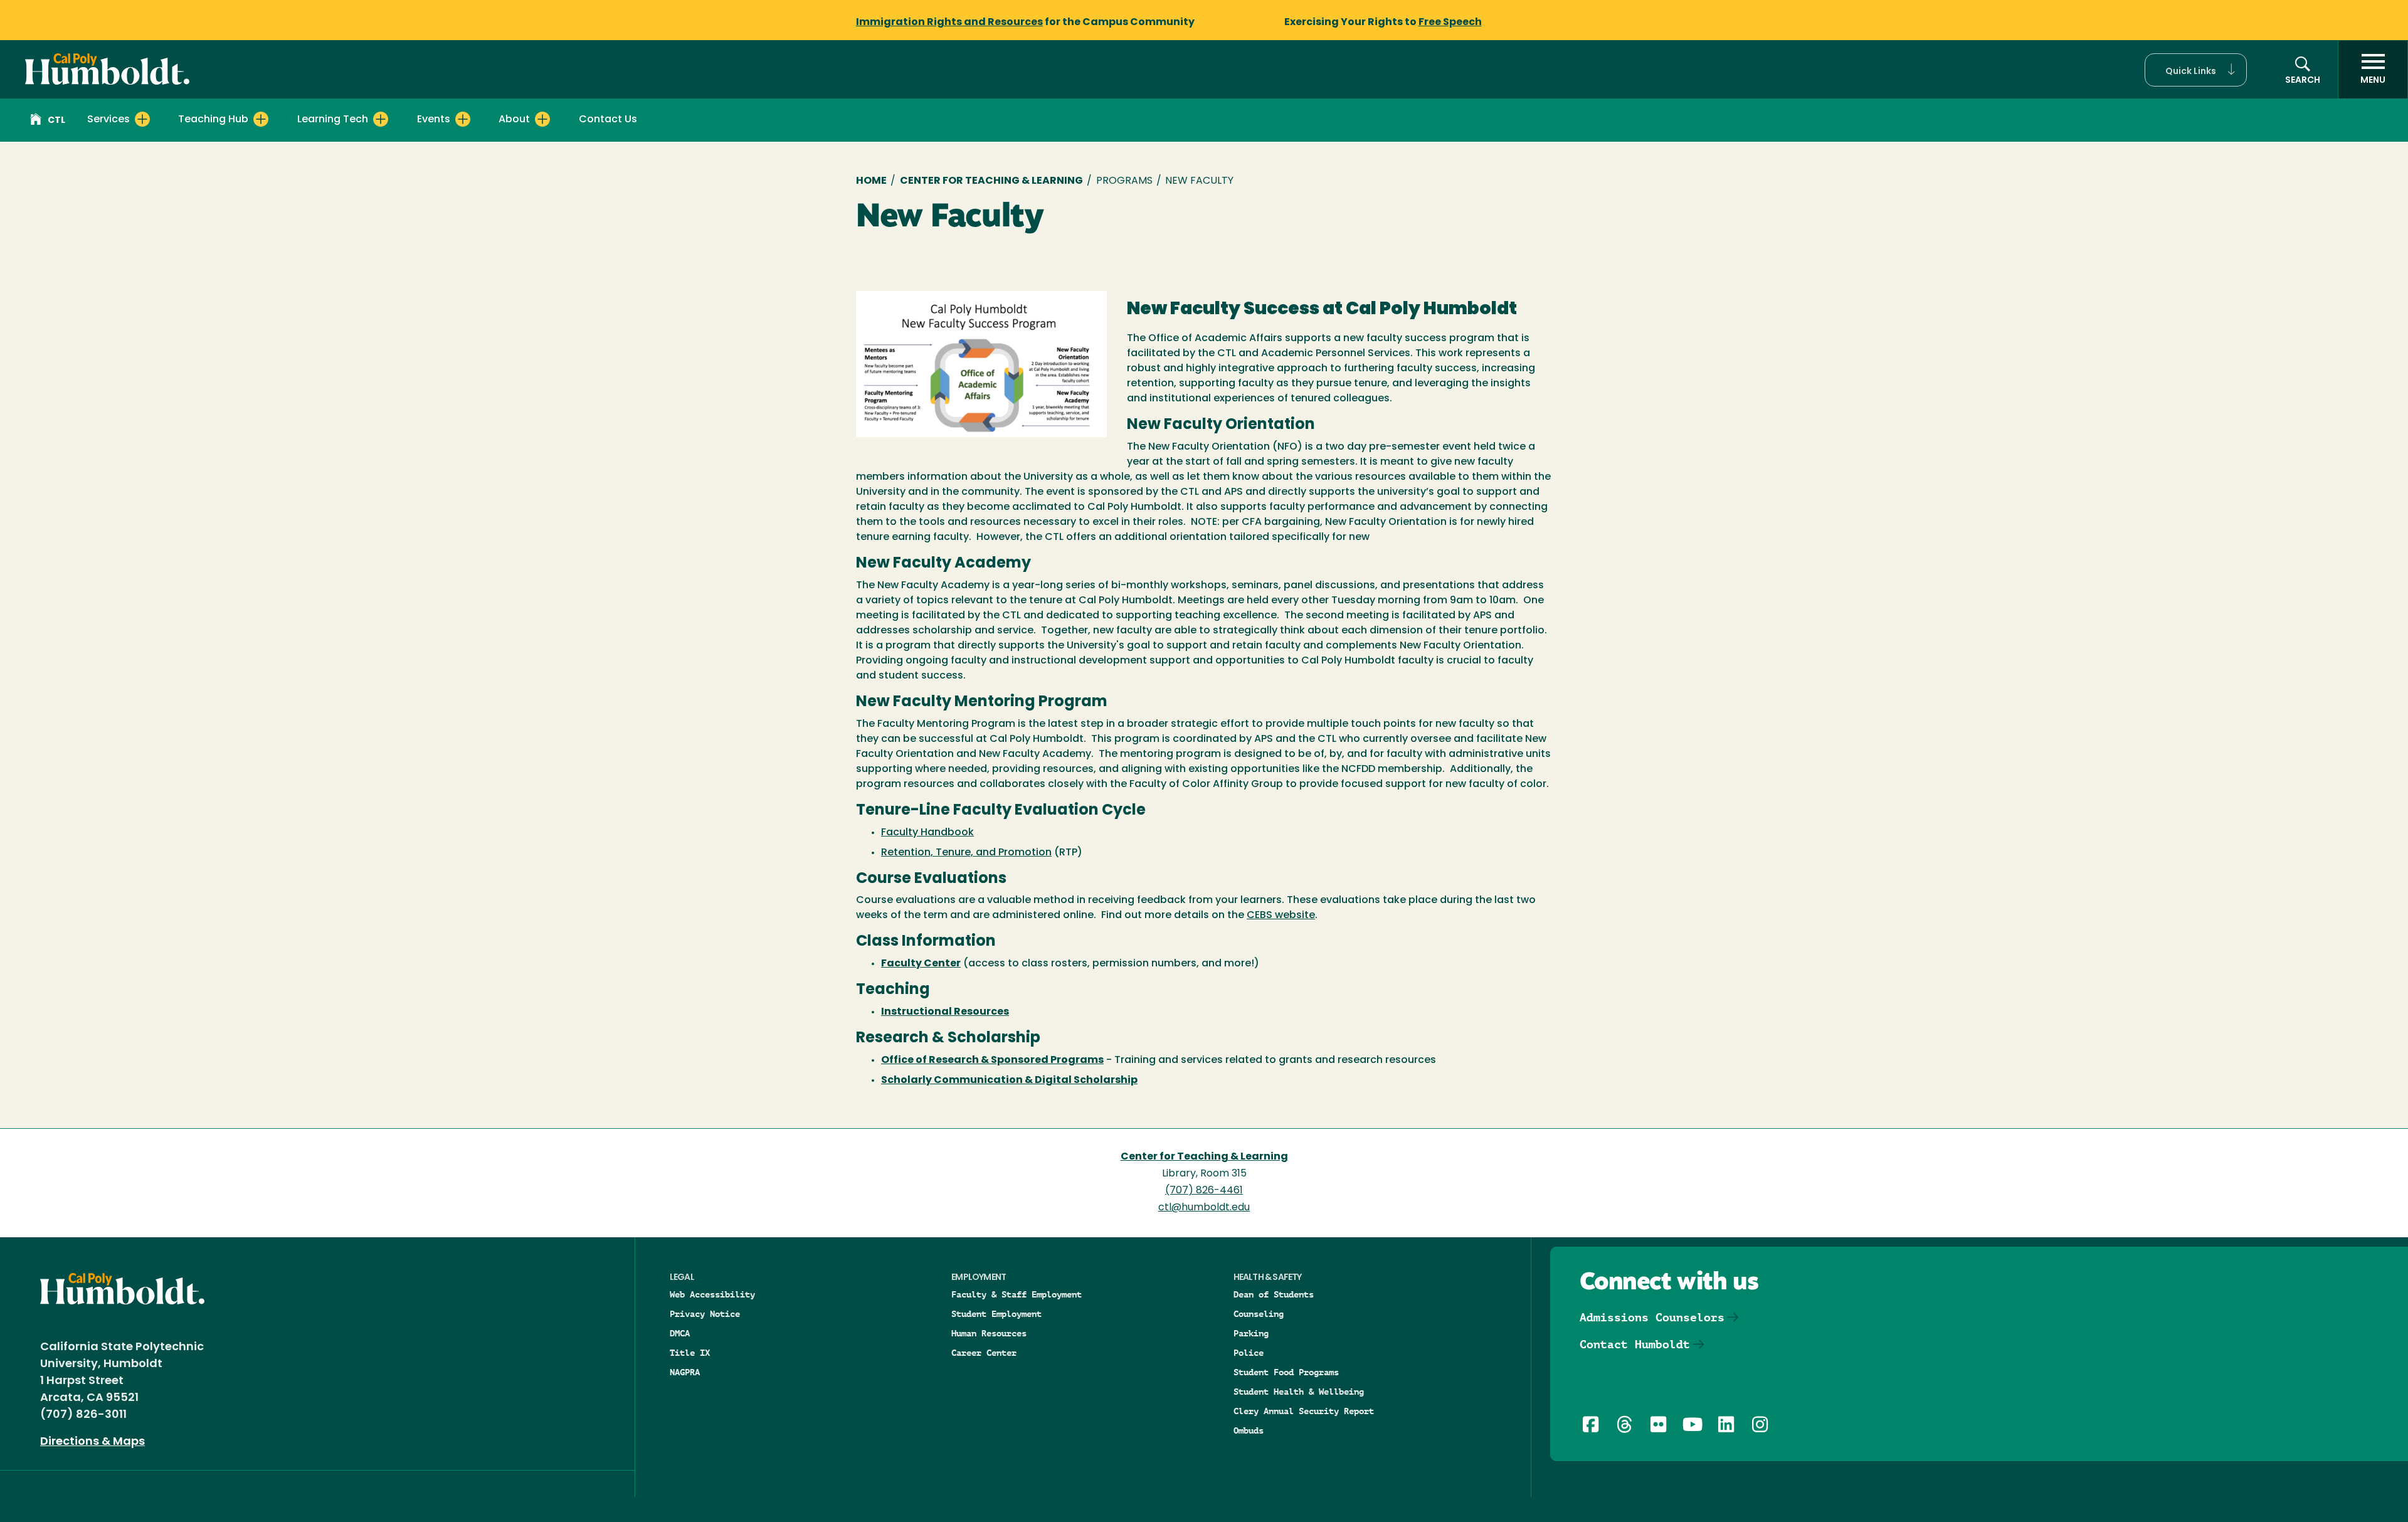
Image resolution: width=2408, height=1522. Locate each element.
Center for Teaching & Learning (991, 181)
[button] (2196, 70)
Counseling (1259, 1314)
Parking (1251, 1333)
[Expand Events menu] (463, 119)
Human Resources (989, 1333)
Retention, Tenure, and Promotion (966, 853)
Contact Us (608, 120)
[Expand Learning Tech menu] (381, 119)
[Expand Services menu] (142, 119)
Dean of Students (1274, 1294)
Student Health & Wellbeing (1299, 1392)
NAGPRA (685, 1372)
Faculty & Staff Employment (1017, 1294)
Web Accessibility (712, 1294)
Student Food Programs (1286, 1372)
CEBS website (1281, 916)
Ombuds (1249, 1430)
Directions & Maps (92, 1442)
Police (1249, 1353)
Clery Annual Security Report (1304, 1411)
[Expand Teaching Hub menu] (261, 119)
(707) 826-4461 (1204, 1191)
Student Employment (996, 1314)
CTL (56, 121)
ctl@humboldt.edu (1204, 1208)
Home (871, 181)
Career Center (984, 1353)
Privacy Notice (705, 1314)
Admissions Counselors (1652, 1317)
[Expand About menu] (542, 119)
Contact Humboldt (1635, 1344)
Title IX (690, 1353)
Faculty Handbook (927, 833)
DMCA (680, 1333)
